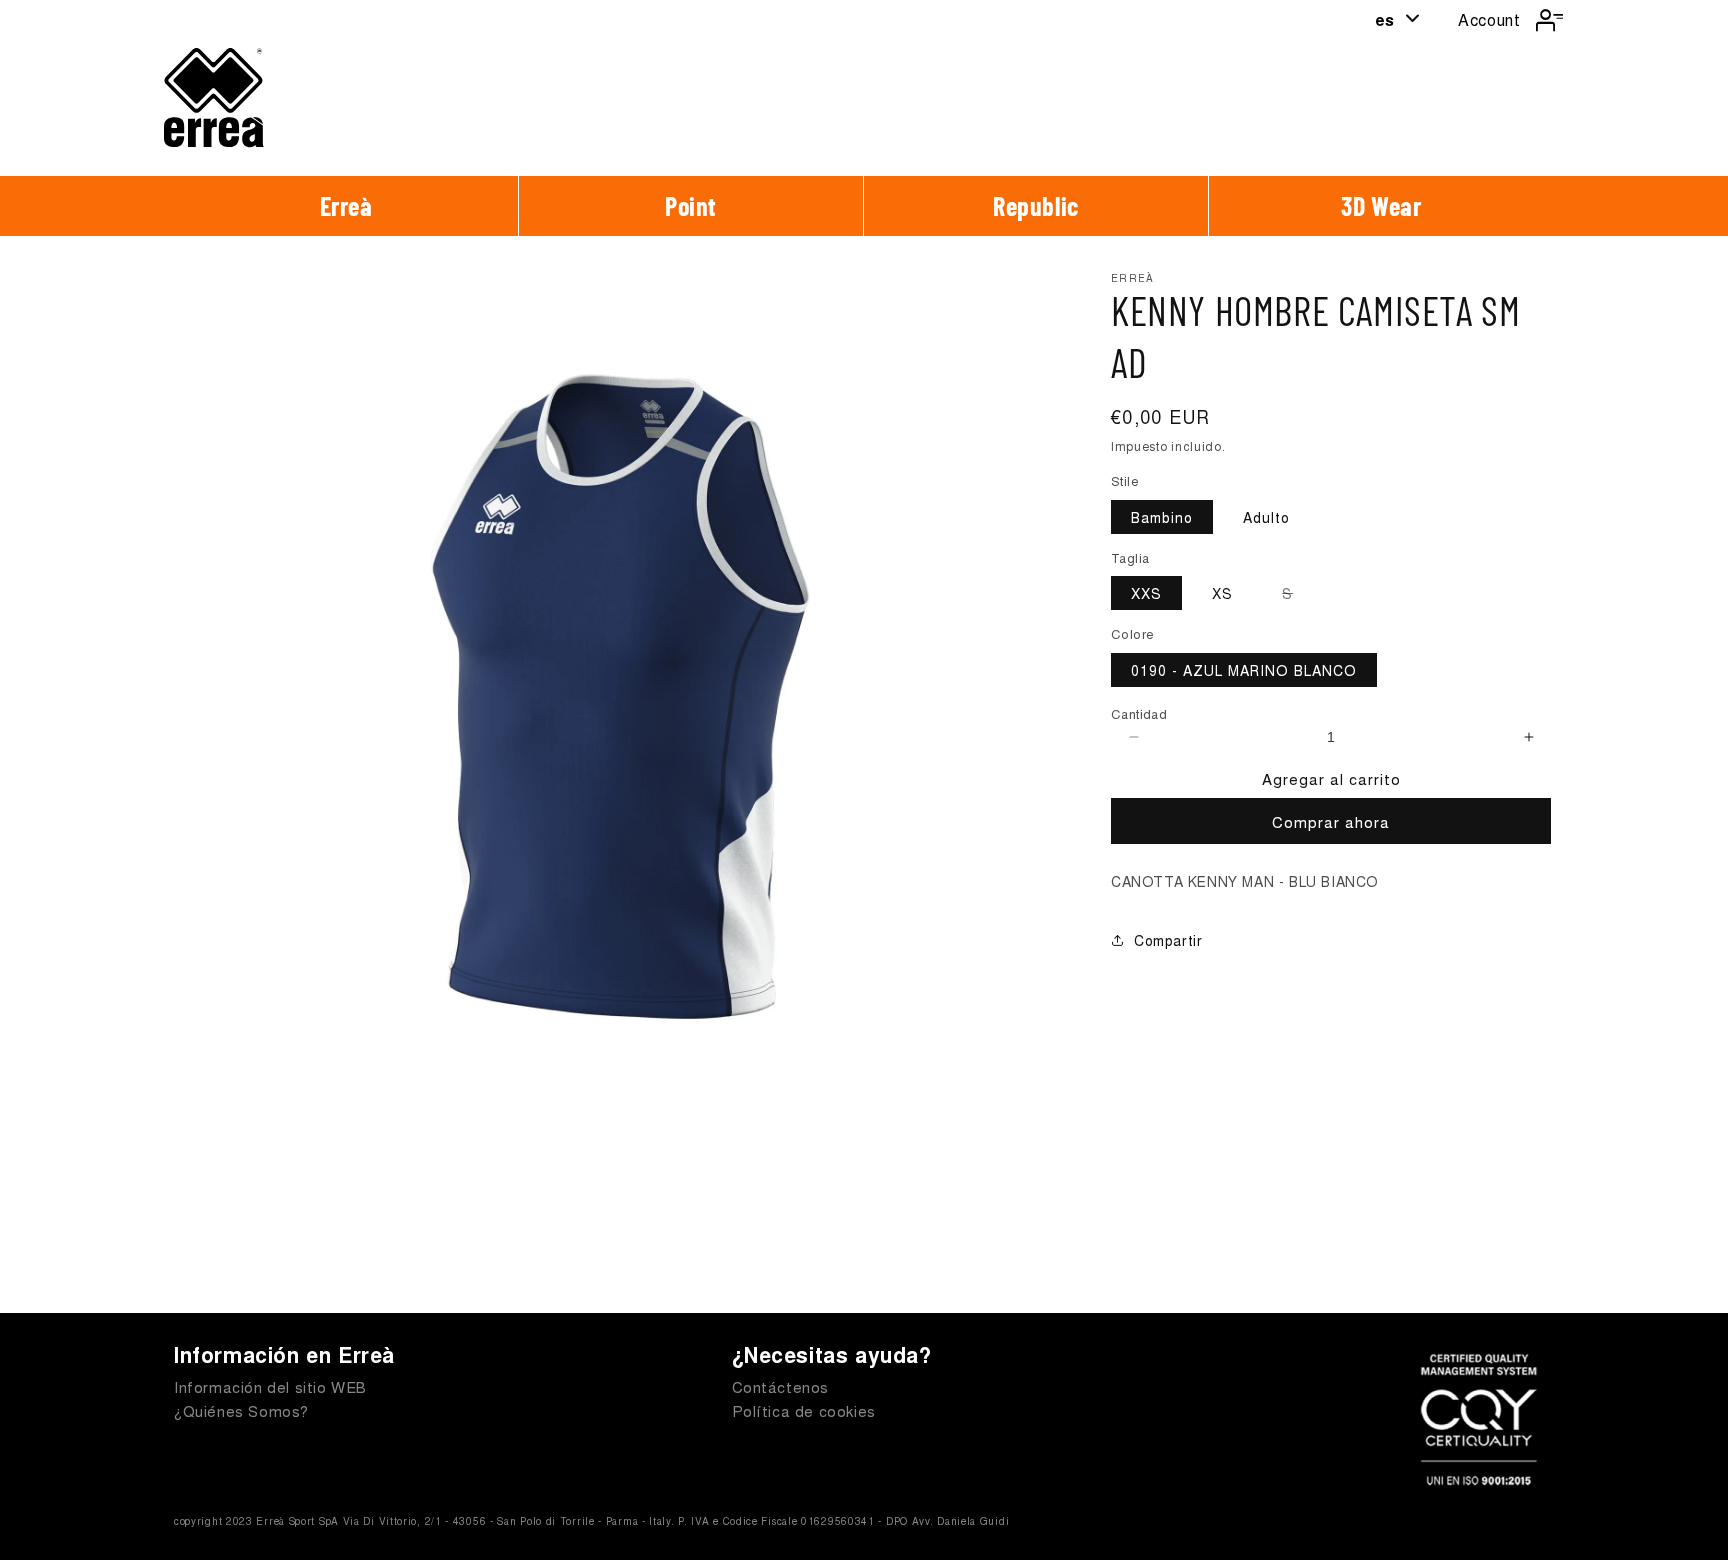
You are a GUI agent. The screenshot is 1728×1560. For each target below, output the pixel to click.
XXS (1146, 593)
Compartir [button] (1168, 940)
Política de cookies (804, 1410)
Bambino (1162, 517)
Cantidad (1139, 713)
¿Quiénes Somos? (241, 1410)
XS (1222, 593)
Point (691, 205)
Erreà (346, 205)
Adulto (1266, 517)
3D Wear (1381, 205)
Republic (1036, 205)
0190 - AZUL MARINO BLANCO (1244, 670)
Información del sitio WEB (270, 1386)
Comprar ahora (1331, 821)
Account (1489, 19)
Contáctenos (781, 1386)
